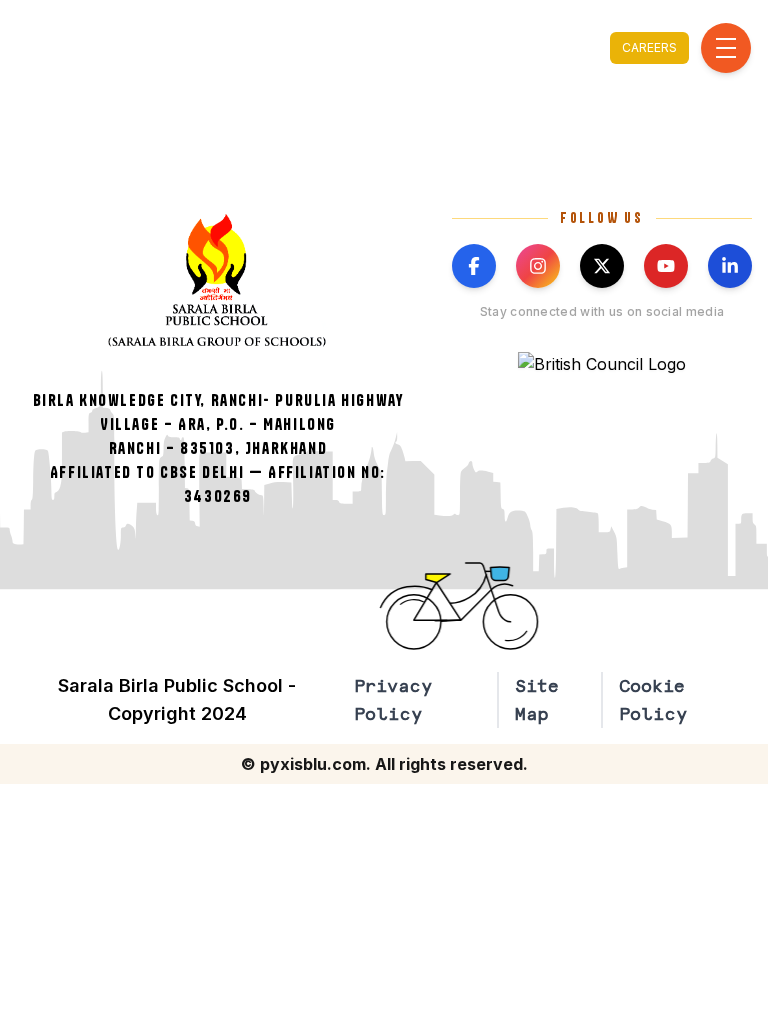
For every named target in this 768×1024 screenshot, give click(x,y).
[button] (474, 606)
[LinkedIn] (730, 266)
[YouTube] (666, 266)
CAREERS (649, 47)
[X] (602, 266)
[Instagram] (538, 266)
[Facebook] (474, 266)
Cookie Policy (653, 699)
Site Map (537, 699)
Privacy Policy (393, 699)
